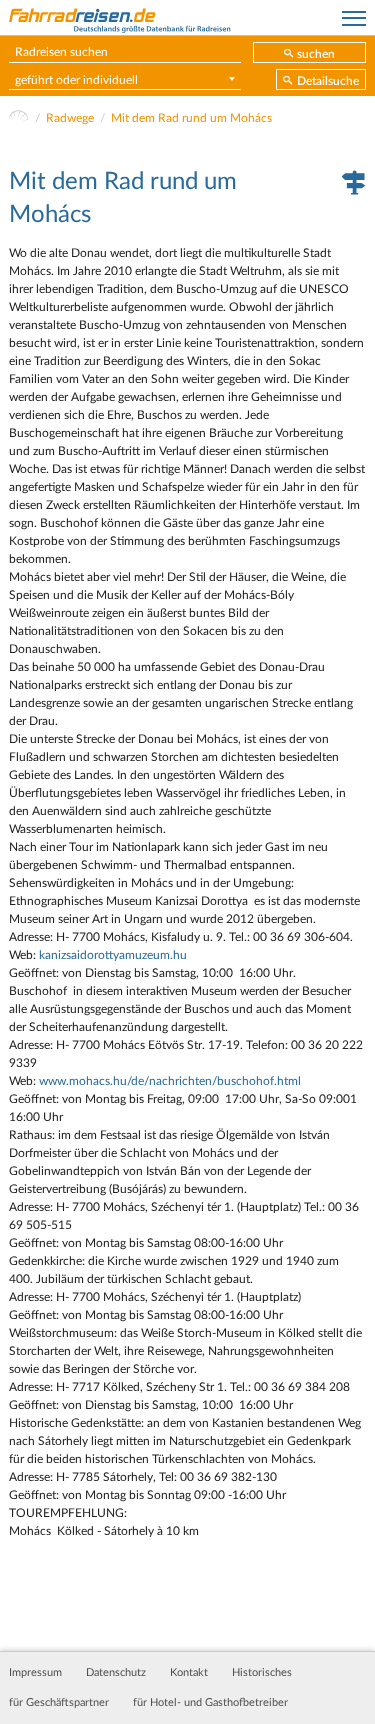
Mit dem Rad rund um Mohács (191, 118)
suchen (316, 54)
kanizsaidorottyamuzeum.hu (113, 955)
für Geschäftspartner (59, 1703)
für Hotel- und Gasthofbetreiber (210, 1703)
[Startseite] (18, 118)
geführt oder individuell (76, 80)
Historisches (262, 1673)
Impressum (35, 1673)
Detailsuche (328, 81)
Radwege (70, 118)
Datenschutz (116, 1673)
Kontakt (189, 1673)
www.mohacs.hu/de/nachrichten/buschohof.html (170, 1081)
